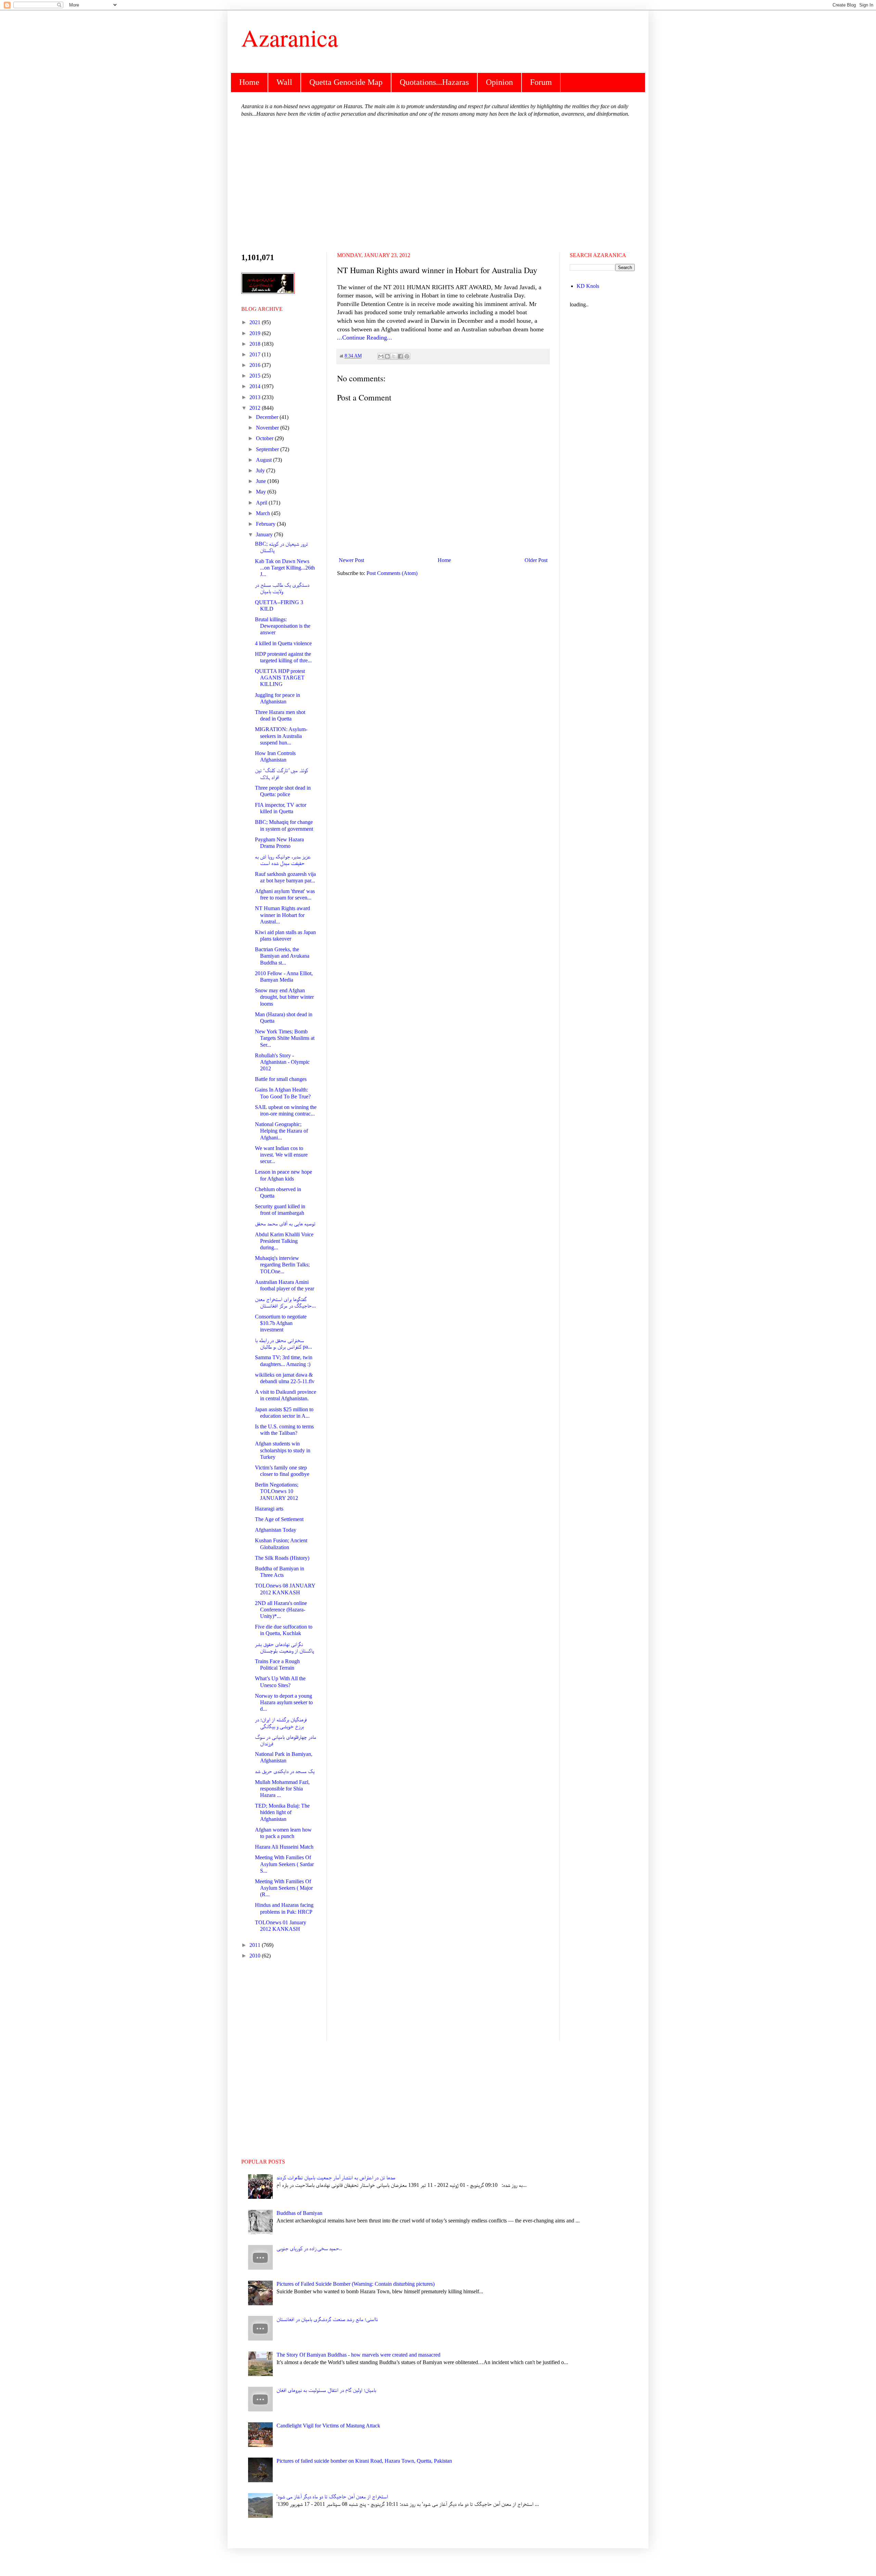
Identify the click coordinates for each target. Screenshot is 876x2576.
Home (249, 82)
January (265, 534)
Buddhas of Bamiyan (299, 2213)
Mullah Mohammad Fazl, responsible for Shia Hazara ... (282, 1789)
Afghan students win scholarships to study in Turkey (283, 1450)
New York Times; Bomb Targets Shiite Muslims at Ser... (285, 1038)
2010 (256, 1956)
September (268, 449)
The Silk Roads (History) (282, 1558)
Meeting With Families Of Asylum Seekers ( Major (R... (284, 1888)
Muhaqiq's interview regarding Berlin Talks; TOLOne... (282, 1265)
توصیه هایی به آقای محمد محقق (285, 1223)
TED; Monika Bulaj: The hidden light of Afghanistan (282, 1812)
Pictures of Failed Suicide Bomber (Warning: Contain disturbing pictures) (356, 2284)
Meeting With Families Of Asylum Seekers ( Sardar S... (284, 1864)
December (268, 417)
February (266, 524)
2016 (256, 365)
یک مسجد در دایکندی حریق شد (285, 1771)
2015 (256, 376)
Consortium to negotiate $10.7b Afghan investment (281, 1323)
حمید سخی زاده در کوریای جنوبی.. (309, 2248)
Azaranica (290, 37)
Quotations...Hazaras (434, 82)
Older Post (536, 560)
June (262, 481)
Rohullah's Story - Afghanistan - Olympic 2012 (282, 1062)
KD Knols (588, 286)
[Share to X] (394, 356)
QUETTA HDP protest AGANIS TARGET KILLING (280, 678)
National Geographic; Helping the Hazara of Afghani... (281, 1131)
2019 (256, 333)
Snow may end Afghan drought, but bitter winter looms (284, 997)
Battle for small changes (281, 1079)
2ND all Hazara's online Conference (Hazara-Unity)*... (281, 1610)
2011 (256, 1945)
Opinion (499, 82)
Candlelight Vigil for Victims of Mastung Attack (328, 2426)
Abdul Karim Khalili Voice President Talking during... (284, 1241)
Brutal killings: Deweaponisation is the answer (283, 626)
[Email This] (381, 356)
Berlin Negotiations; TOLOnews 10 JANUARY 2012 (277, 1491)
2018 (256, 344)
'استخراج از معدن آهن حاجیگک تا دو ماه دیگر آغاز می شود (332, 2496)
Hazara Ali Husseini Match (284, 1847)
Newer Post (351, 560)
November (268, 428)
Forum (541, 82)
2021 (256, 322)
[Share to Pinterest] (407, 356)
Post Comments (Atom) (392, 573)
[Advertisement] (438, 184)
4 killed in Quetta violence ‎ (284, 643)
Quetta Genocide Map (346, 82)
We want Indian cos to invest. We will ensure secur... (281, 1155)
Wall (284, 82)
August (265, 460)
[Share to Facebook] (400, 356)
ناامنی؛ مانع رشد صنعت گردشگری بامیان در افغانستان (327, 2319)
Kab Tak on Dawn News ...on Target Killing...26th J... (285, 568)
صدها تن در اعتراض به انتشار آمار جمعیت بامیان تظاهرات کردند (336, 2177)
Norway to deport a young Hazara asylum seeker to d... (284, 1702)
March (264, 513)
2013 (256, 397)
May (262, 492)
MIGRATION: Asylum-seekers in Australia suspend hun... (281, 736)
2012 (256, 408)
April (262, 503)
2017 (256, 354)
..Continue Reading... (365, 337)
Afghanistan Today (276, 1530)
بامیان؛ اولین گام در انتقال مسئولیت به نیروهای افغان (326, 2390)
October (265, 438)
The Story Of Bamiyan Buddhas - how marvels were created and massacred (358, 2355)
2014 (256, 386)
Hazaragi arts (269, 1509)
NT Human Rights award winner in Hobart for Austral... (282, 915)
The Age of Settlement (279, 1519)
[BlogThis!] (387, 356)
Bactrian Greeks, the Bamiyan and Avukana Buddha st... (282, 956)
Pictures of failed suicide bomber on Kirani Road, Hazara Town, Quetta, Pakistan (364, 2461)
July (261, 470)
